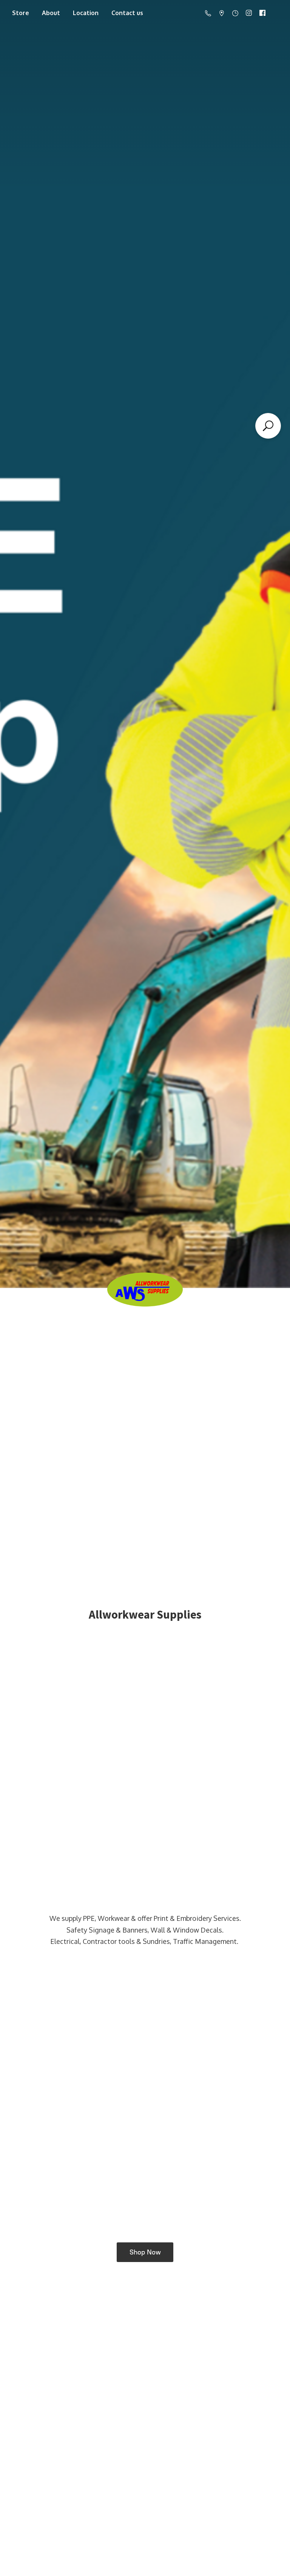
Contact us (127, 13)
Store (21, 13)
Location (86, 13)
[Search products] (268, 426)
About (51, 13)
